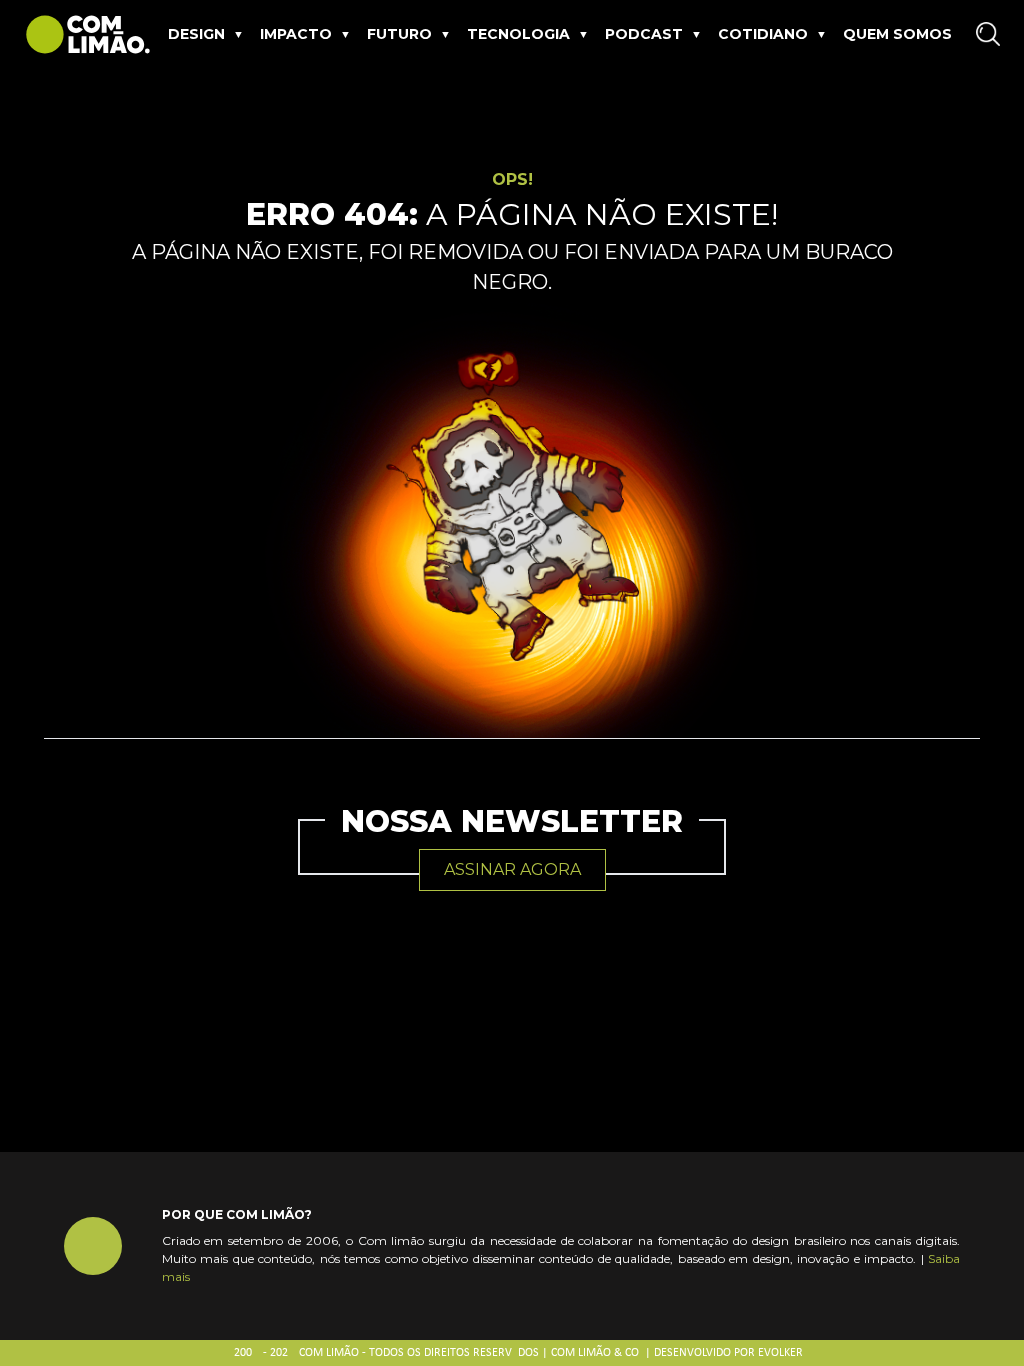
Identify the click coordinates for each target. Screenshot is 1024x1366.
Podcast (644, 34)
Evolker (780, 1353)
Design (196, 34)
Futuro (399, 34)
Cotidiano (763, 34)
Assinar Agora (512, 869)
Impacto (296, 34)
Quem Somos (897, 34)
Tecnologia (518, 34)
